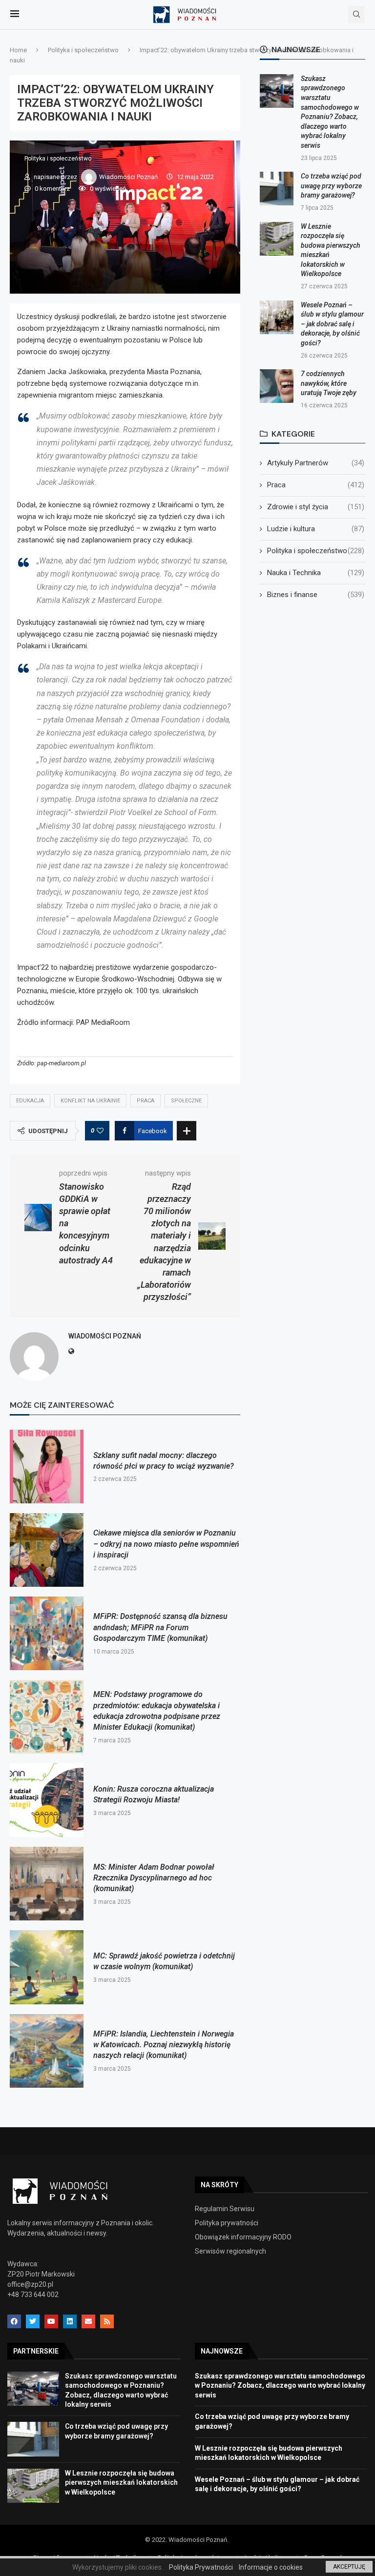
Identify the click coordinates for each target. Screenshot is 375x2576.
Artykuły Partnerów (316, 463)
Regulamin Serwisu (225, 2209)
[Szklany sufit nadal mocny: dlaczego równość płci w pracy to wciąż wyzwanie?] (47, 1467)
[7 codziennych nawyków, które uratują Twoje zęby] (277, 386)
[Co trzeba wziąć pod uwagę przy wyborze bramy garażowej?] (277, 189)
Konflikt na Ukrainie (90, 1101)
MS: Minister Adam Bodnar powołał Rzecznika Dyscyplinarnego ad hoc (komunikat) (154, 1878)
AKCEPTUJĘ (349, 2567)
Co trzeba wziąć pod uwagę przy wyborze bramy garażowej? (331, 186)
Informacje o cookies (271, 2567)
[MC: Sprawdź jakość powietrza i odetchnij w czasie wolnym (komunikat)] (47, 1967)
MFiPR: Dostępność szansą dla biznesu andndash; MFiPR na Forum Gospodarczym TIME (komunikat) (160, 1627)
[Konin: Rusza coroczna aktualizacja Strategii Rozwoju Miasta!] (47, 1800)
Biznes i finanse (316, 595)
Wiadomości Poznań (129, 177)
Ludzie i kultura (316, 529)
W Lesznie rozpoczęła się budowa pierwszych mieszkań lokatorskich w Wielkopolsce (121, 2483)
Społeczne (186, 1101)
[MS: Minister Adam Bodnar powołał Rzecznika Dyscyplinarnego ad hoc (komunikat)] (47, 1884)
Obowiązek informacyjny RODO (243, 2237)
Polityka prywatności (227, 2223)
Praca (146, 1101)
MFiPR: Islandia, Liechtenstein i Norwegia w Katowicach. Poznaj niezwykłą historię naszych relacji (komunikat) (164, 2045)
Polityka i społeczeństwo (83, 50)
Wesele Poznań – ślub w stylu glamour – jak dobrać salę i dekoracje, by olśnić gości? (332, 324)
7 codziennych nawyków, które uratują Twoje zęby (329, 383)
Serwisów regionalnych (230, 2251)
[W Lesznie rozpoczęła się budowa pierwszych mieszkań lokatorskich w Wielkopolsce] (277, 239)
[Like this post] (100, 1131)
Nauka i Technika (316, 573)
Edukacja (30, 1101)
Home (18, 50)
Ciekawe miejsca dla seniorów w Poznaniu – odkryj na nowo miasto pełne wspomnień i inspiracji (166, 1544)
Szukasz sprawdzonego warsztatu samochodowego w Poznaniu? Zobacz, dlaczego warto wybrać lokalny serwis (280, 2386)
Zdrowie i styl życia (316, 507)
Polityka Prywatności (201, 2567)
